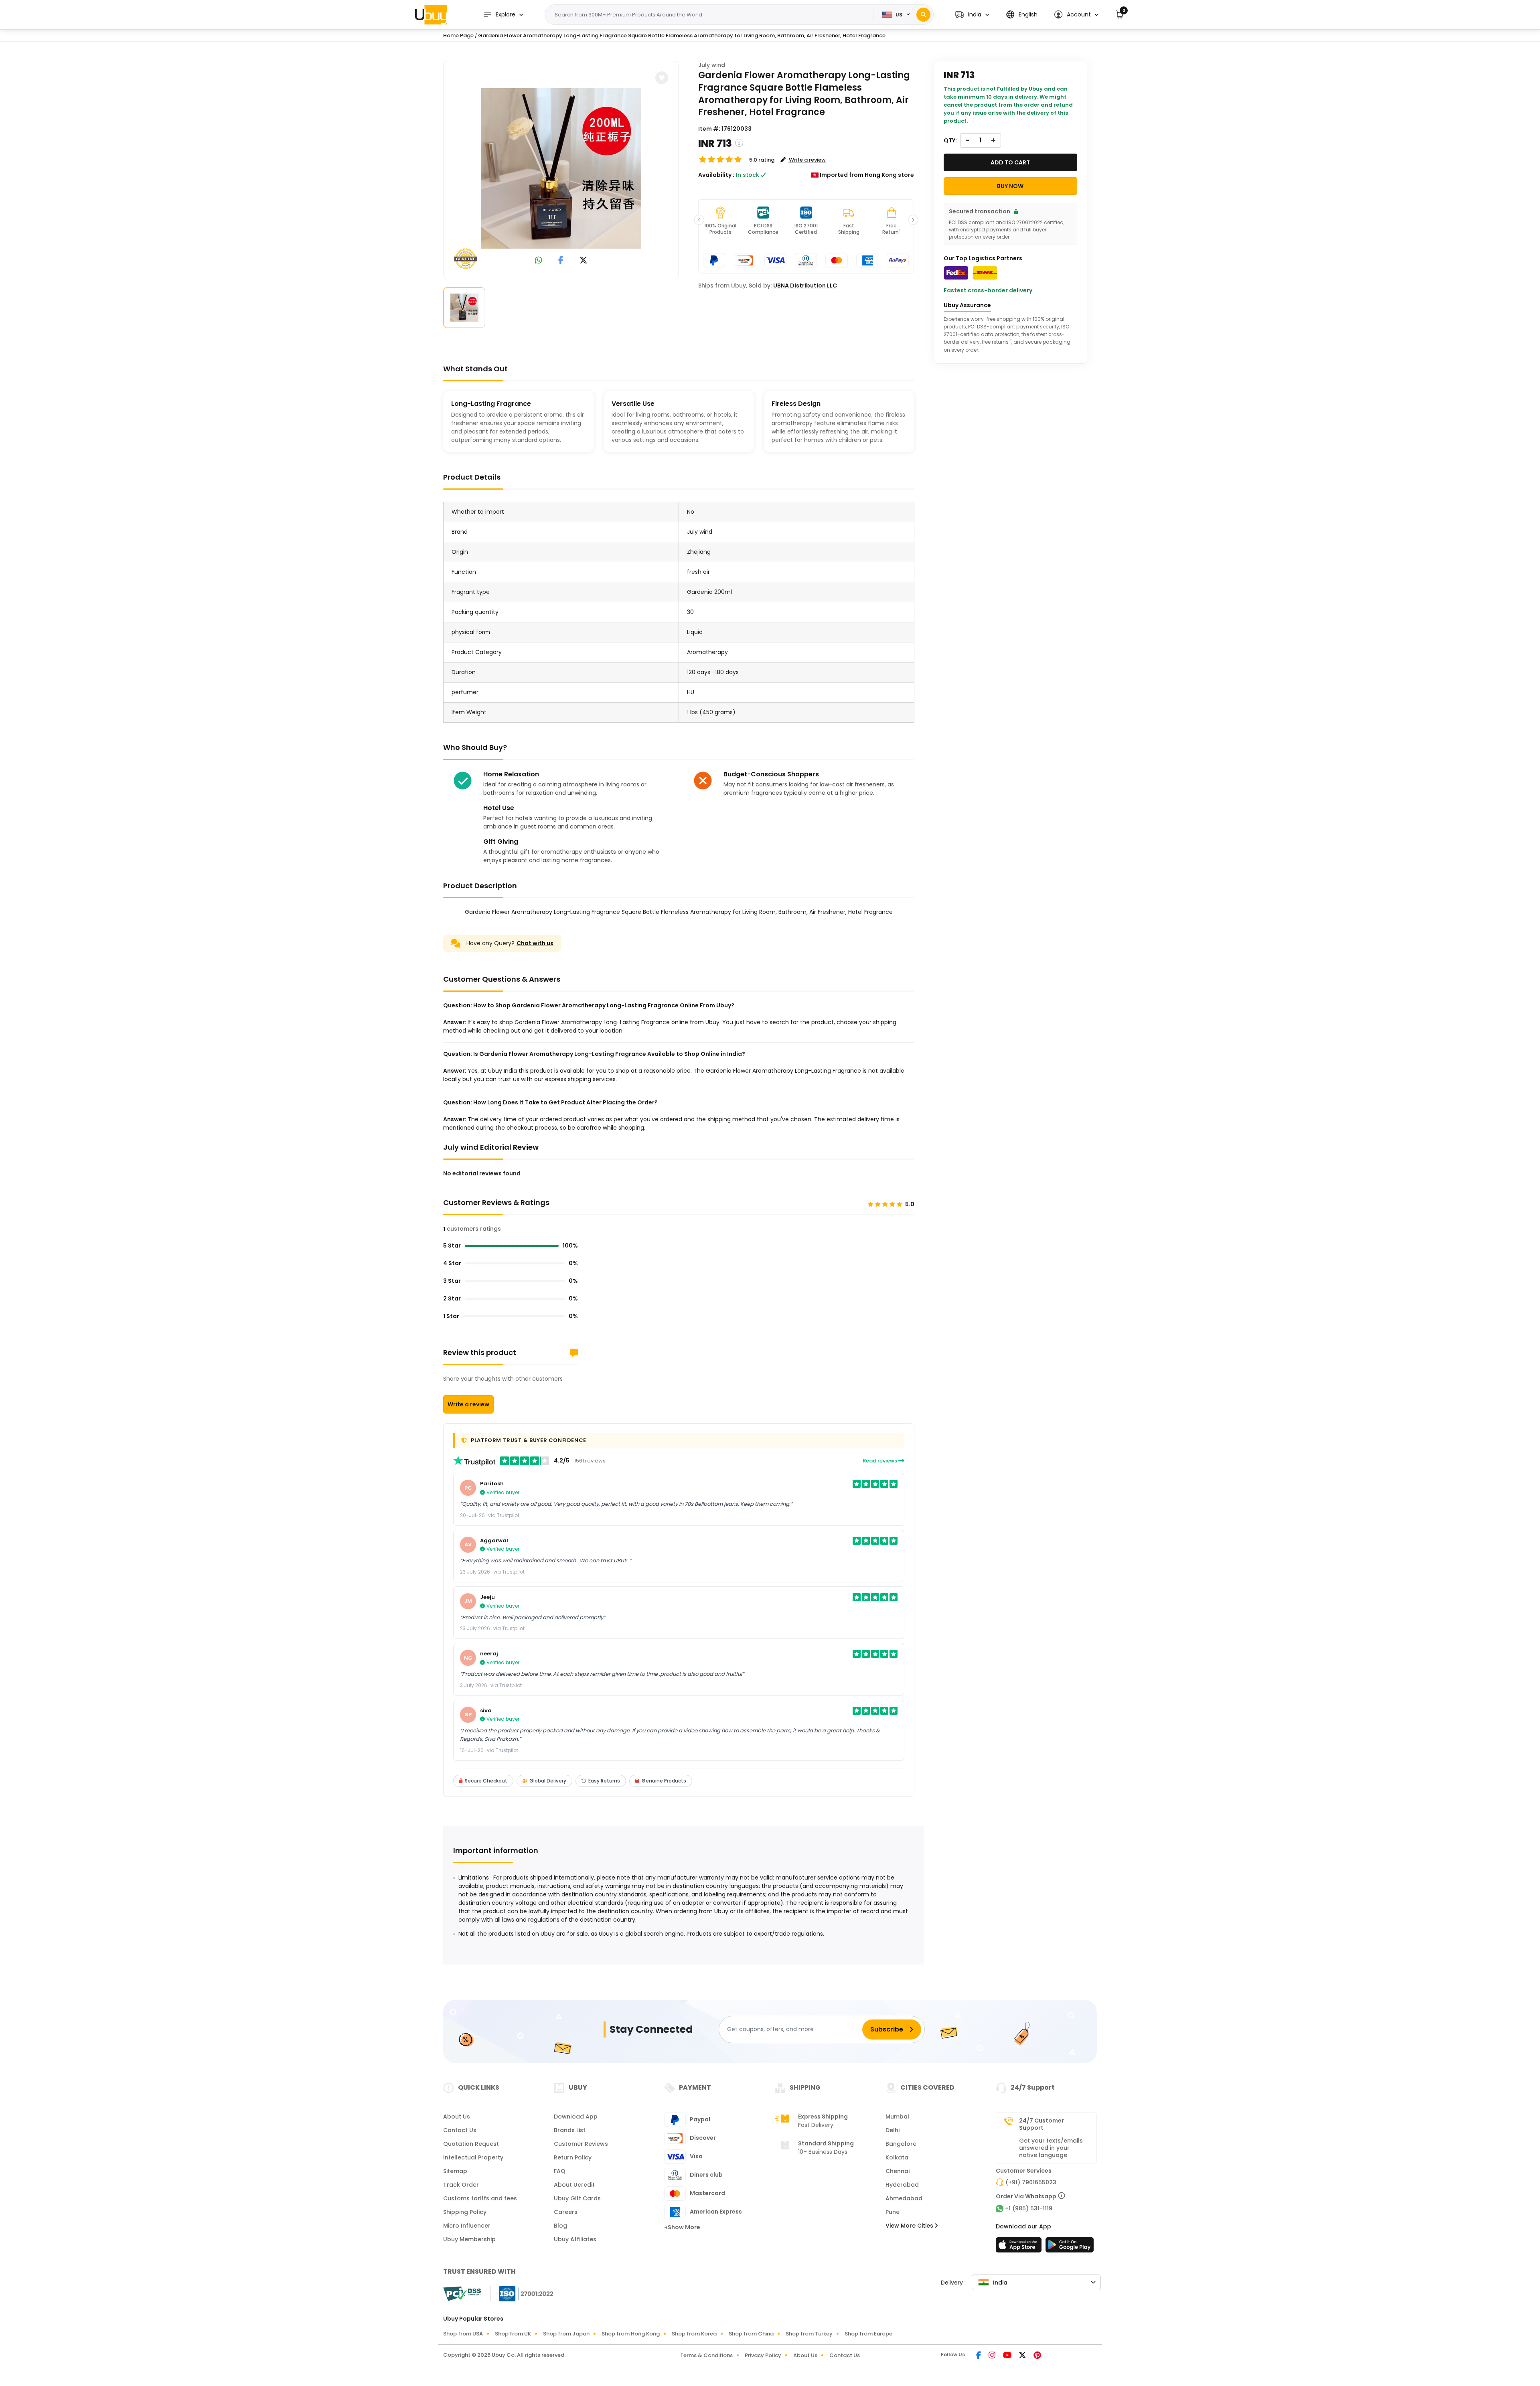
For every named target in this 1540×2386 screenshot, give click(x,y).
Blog (560, 2226)
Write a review (468, 1404)
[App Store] (1020, 2247)
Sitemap (455, 2171)
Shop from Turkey (809, 2334)
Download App (576, 2117)
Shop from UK (513, 2334)
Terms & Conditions (706, 2355)
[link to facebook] (561, 261)
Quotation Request (471, 2144)
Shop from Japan (566, 2334)
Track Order (461, 2185)
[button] (972, 15)
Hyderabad (902, 2185)
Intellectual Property (473, 2157)
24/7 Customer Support (1042, 2124)
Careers (566, 2212)
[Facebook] (979, 2356)
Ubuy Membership (469, 2239)
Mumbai (897, 2117)
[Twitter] (1023, 2356)
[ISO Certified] (522, 2293)
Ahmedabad (904, 2198)
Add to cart (1010, 162)
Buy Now (1010, 186)
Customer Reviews (581, 2144)
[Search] (923, 15)
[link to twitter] (584, 261)
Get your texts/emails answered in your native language (1051, 2148)
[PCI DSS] (462, 2294)
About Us (457, 2117)
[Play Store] (1070, 2247)
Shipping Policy (465, 2212)
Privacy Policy (763, 2355)
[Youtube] (1008, 2356)
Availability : (716, 175)
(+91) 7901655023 (1031, 2182)
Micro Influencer (467, 2226)
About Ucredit (574, 2185)
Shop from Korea (694, 2334)
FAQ (560, 2171)
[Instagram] (993, 2356)
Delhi (893, 2130)
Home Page (458, 35)
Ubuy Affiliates (575, 2239)
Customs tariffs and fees (480, 2198)
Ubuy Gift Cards (577, 2198)
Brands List (570, 2130)
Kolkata (897, 2157)
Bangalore (901, 2144)
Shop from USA (463, 2334)
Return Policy (573, 2157)
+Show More (682, 2227)
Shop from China (751, 2334)
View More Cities (910, 2226)
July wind (712, 65)
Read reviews (880, 1461)
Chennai (898, 2171)
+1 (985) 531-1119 (1029, 2208)
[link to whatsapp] (539, 261)
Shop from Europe (868, 2334)
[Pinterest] (1037, 2356)
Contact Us (460, 2130)
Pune (893, 2212)
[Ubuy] (431, 14)
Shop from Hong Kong (631, 2334)
